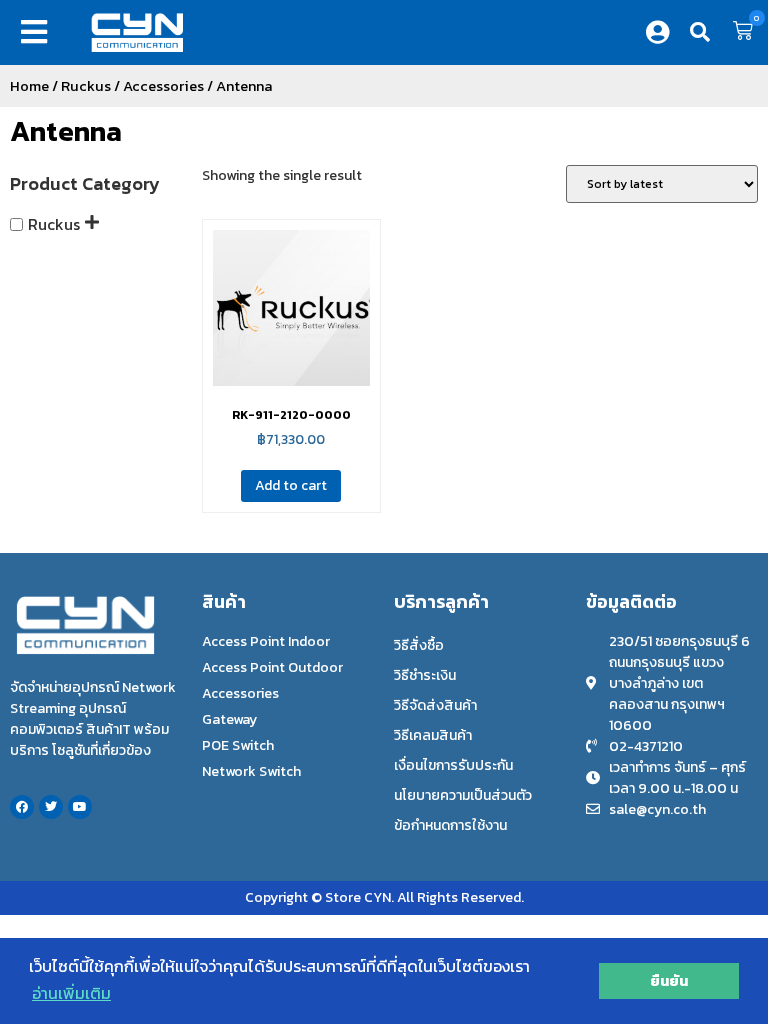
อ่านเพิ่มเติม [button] (71, 993)
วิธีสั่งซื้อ (419, 645)
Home (29, 86)
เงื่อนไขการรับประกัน (453, 765)
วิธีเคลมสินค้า (433, 735)
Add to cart (291, 485)
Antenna (66, 131)
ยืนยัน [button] (669, 981)
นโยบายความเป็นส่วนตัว (463, 795)
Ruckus (86, 86)
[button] (38, 32)
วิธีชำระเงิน (425, 675)
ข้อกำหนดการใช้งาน (450, 825)
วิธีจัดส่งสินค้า (435, 705)
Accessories (163, 86)
